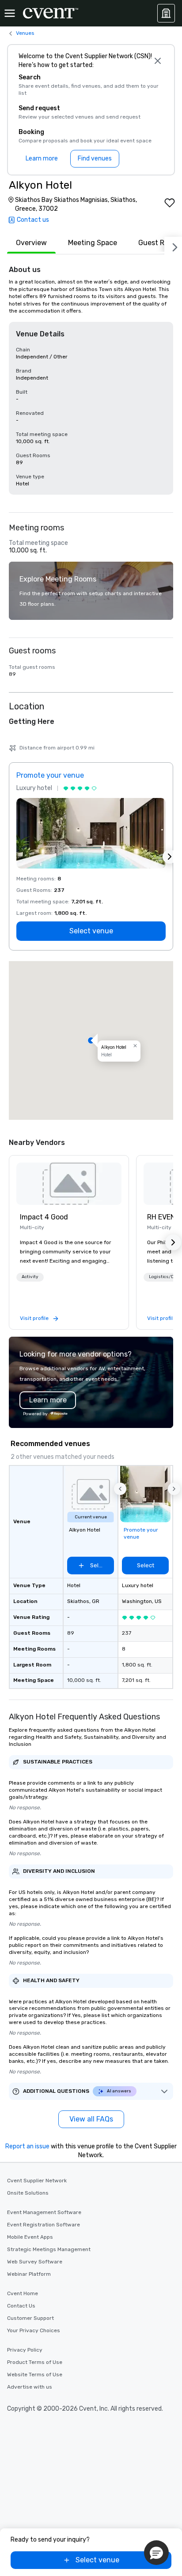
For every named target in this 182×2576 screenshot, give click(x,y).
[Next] (173, 246)
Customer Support (30, 2318)
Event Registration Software (44, 2225)
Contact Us (21, 2306)
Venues (25, 33)
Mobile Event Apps (30, 2237)
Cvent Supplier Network (37, 2181)
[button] (91, 1040)
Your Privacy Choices (34, 2330)
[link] (69, 1184)
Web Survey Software (35, 2262)
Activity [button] (30, 1277)
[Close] (158, 61)
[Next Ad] (170, 857)
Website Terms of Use (35, 2375)
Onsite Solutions (28, 2193)
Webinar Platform (29, 2274)
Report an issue (27, 2146)
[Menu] (10, 13)
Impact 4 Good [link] (44, 1217)
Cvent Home (23, 2293)
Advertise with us (30, 2387)
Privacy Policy (25, 2350)
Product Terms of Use (35, 2362)
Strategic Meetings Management (49, 2249)
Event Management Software (44, 2212)
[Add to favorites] (170, 203)
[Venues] (166, 13)
